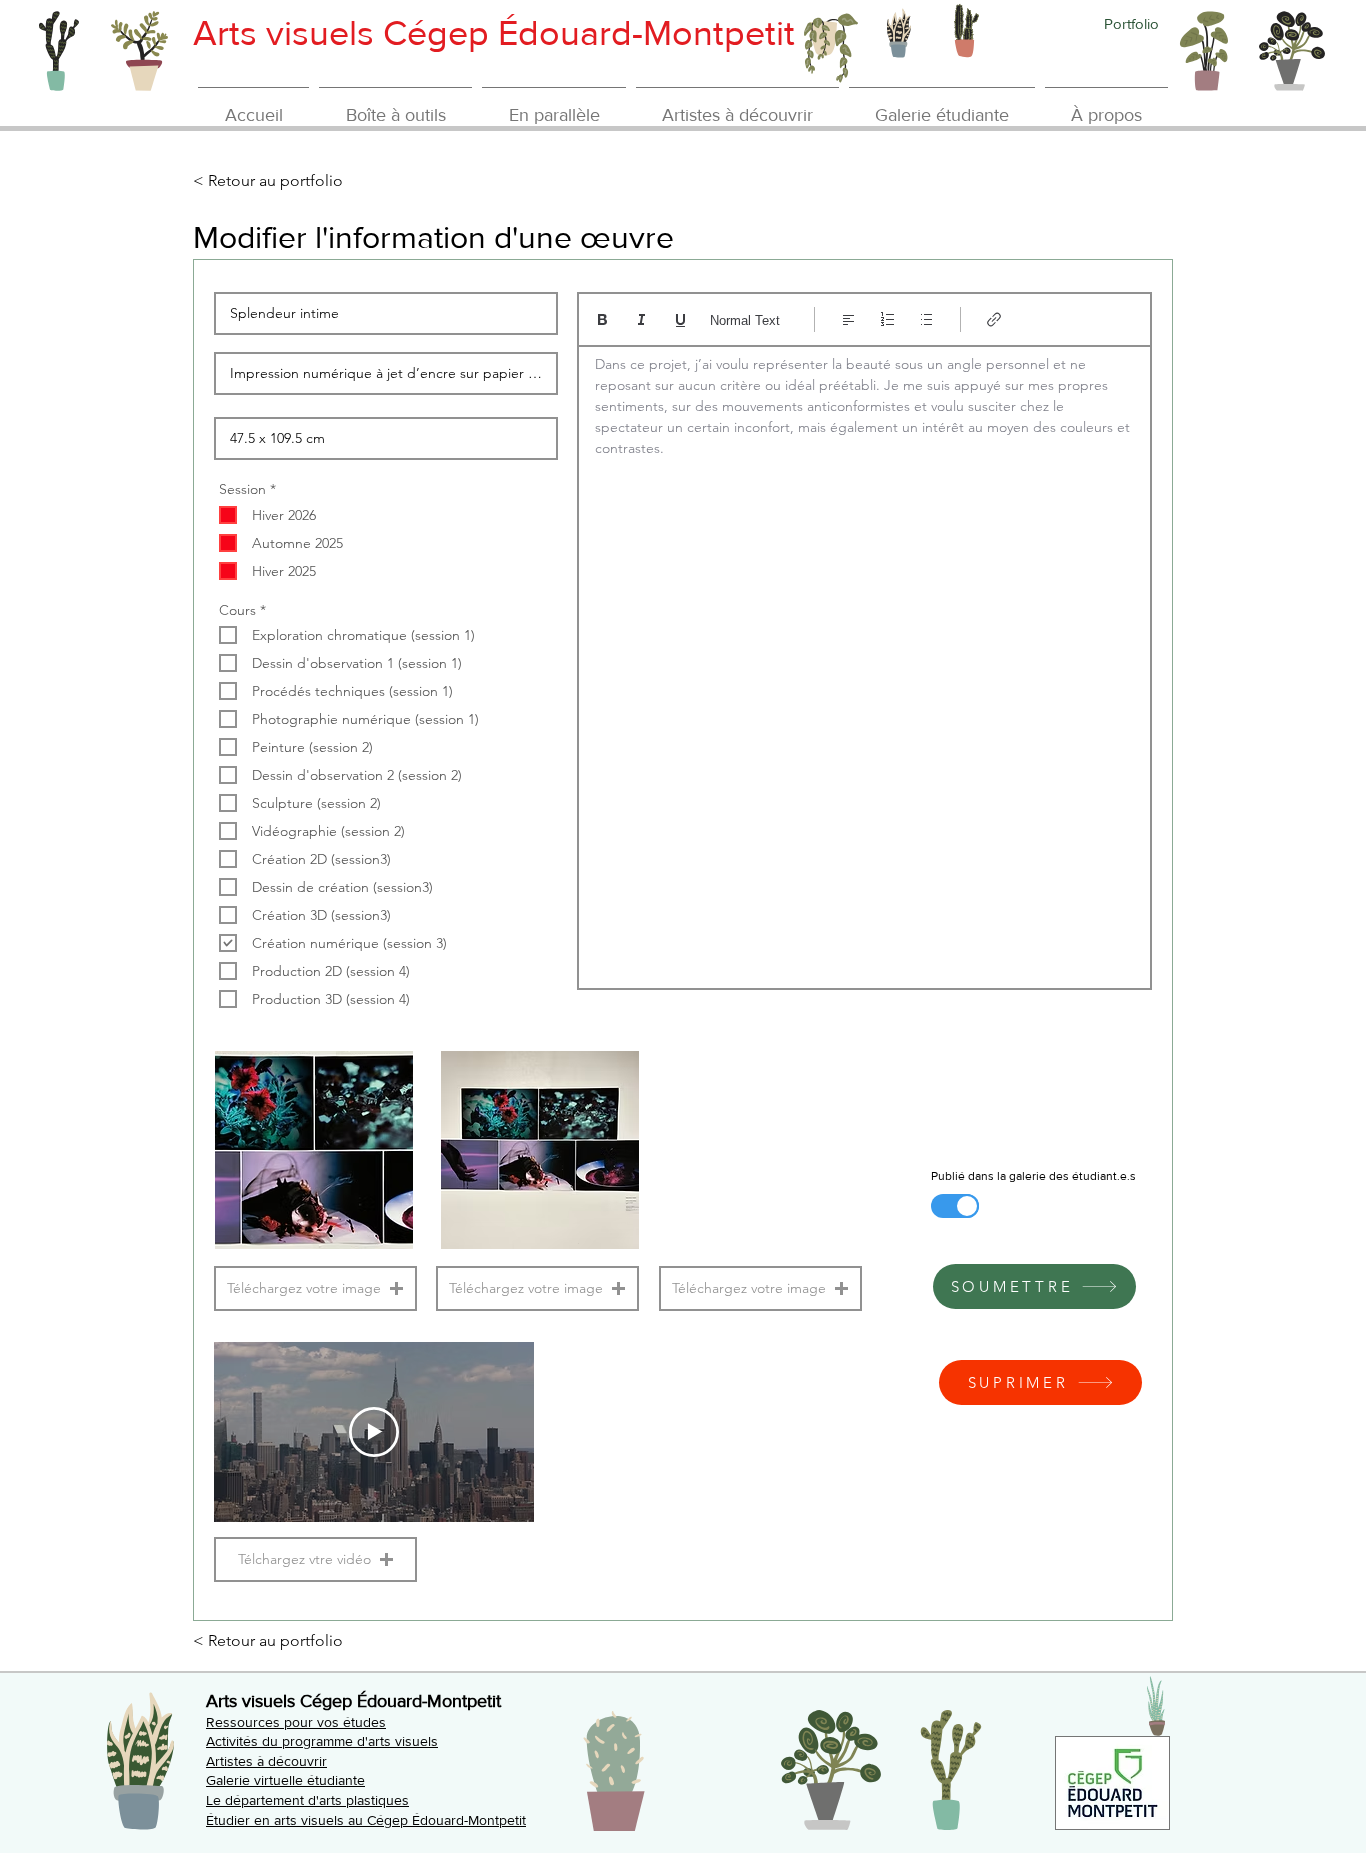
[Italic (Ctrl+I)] (641, 319)
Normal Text (745, 320)
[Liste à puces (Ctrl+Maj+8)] (926, 319)
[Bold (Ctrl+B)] (602, 319)
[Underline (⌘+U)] (680, 319)
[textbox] (864, 661)
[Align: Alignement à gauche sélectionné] (848, 319)
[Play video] (374, 1432)
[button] (315, 1288)
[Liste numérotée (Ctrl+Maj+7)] (887, 319)
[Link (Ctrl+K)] (994, 319)
